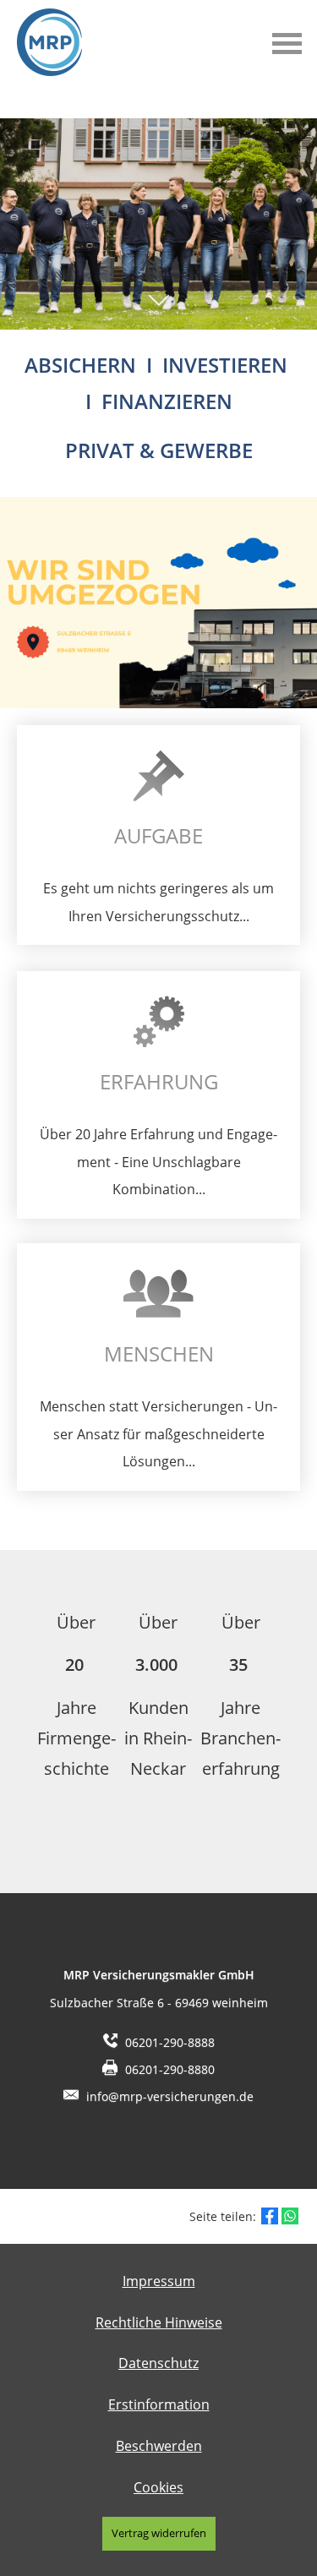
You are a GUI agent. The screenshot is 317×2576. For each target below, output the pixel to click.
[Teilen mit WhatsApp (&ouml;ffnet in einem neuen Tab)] (290, 2216)
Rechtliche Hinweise (159, 2322)
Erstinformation (159, 2404)
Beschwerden (159, 2446)
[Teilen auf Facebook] (270, 2216)
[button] (158, 309)
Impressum (159, 2281)
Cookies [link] (158, 2487)
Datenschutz (158, 2363)
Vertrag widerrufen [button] (159, 2533)
